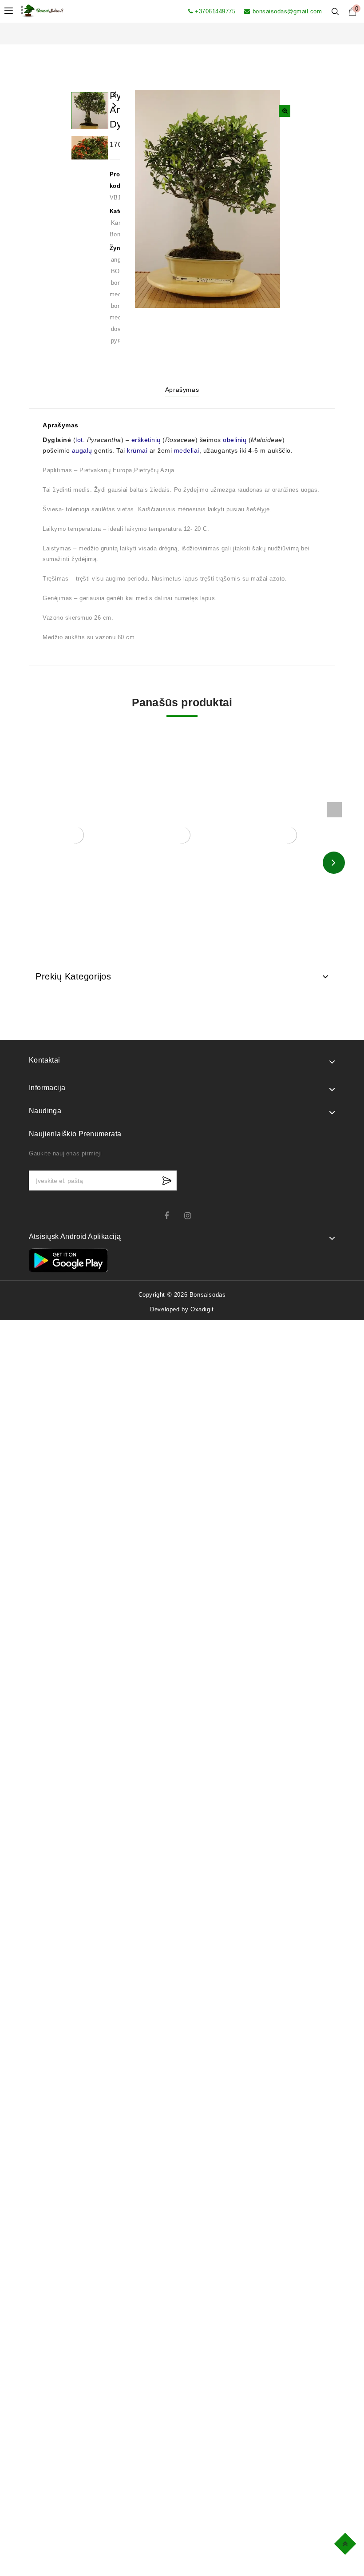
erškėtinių (146, 440)
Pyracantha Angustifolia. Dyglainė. (115, 111)
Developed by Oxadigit (182, 1309)
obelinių (235, 440)
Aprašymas (182, 390)
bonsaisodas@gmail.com (287, 11)
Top (346, 2542)
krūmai (137, 450)
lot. (80, 440)
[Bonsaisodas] (42, 10)
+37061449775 (215, 11)
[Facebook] (172, 1216)
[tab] (182, 391)
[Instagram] (192, 1216)
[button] (285, 111)
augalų (82, 450)
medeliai (187, 450)
